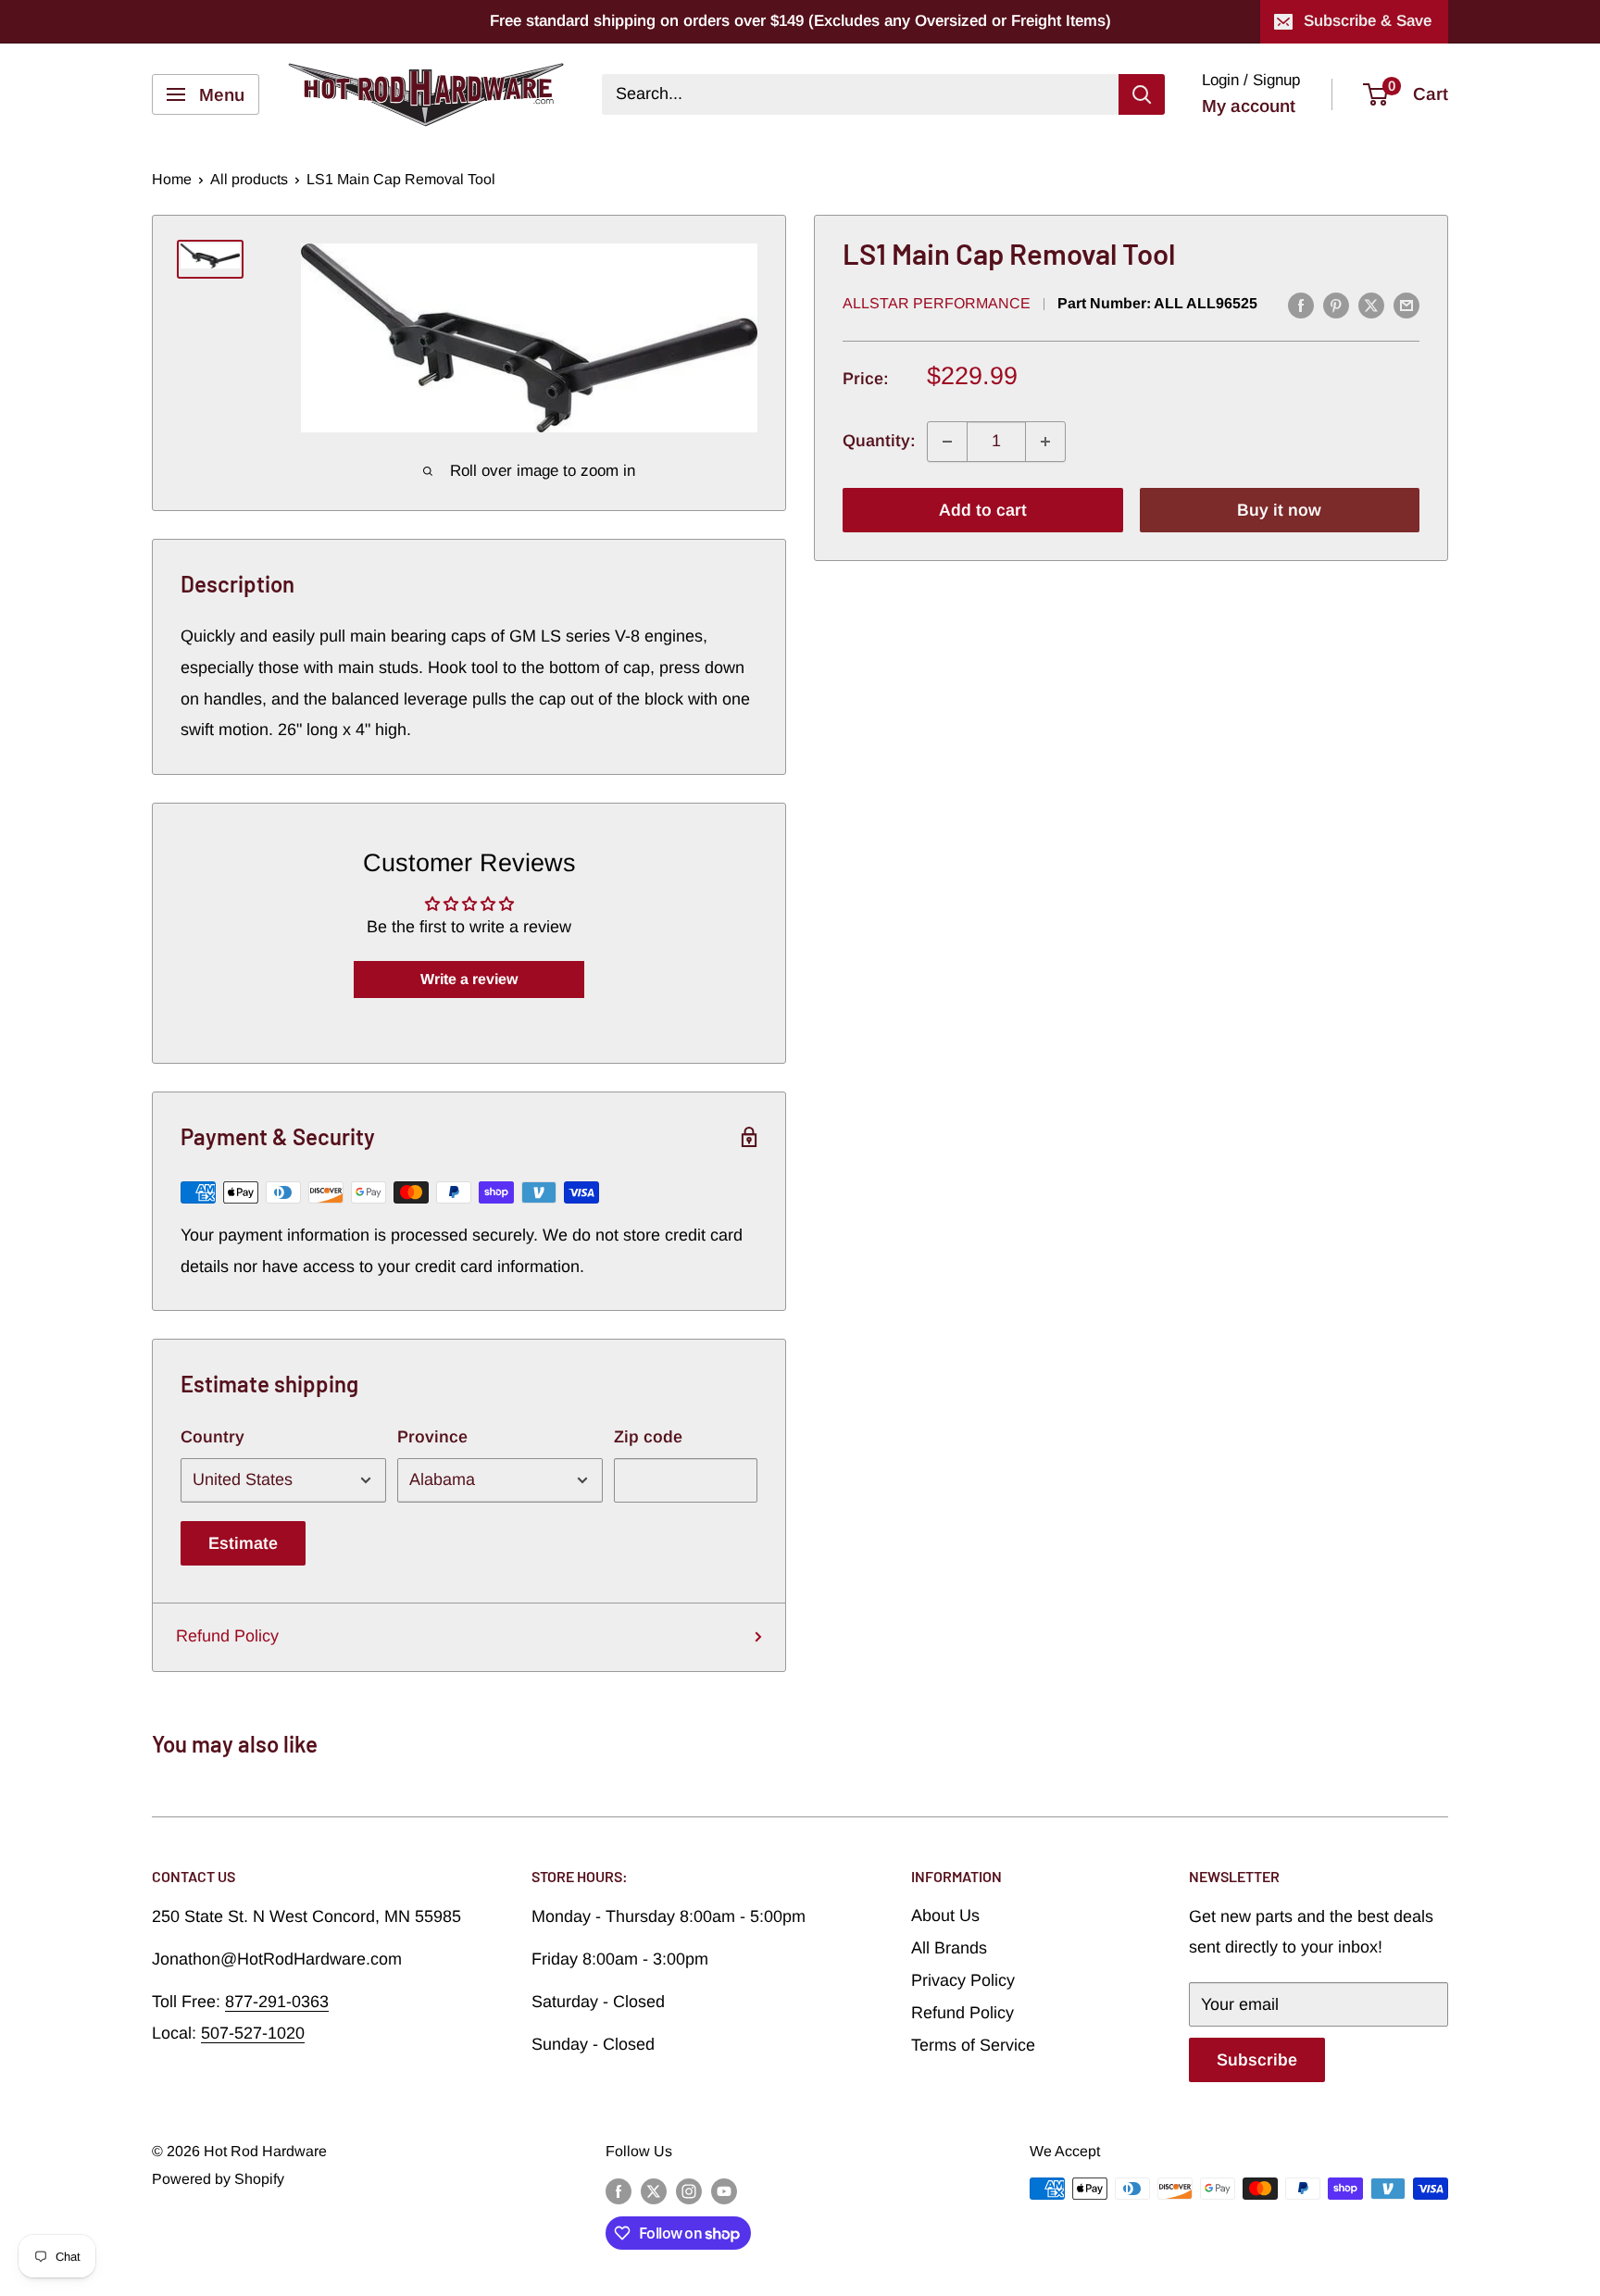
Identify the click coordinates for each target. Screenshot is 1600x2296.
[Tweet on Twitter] (1371, 306)
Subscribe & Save (1368, 21)
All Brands (949, 1948)
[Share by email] (1406, 306)
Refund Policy (227, 1636)
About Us (945, 1915)
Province (432, 1437)
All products (249, 179)
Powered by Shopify (218, 2179)
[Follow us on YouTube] (724, 2191)
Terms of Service (973, 2045)
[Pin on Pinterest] (1336, 306)
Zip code (648, 1437)
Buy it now (1279, 510)
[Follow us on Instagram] (689, 2191)
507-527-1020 (253, 2033)
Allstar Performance (937, 304)
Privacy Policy (963, 1980)
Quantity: (879, 441)
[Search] (1142, 94)
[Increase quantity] (1045, 442)
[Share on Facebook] (1301, 306)
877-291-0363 (277, 2002)
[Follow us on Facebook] (619, 2191)
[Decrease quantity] (947, 442)
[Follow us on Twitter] (654, 2191)
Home (172, 179)
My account (1249, 106)
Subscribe (1257, 2060)
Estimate (243, 1543)
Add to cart (983, 510)
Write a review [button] (469, 979)
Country (212, 1437)
